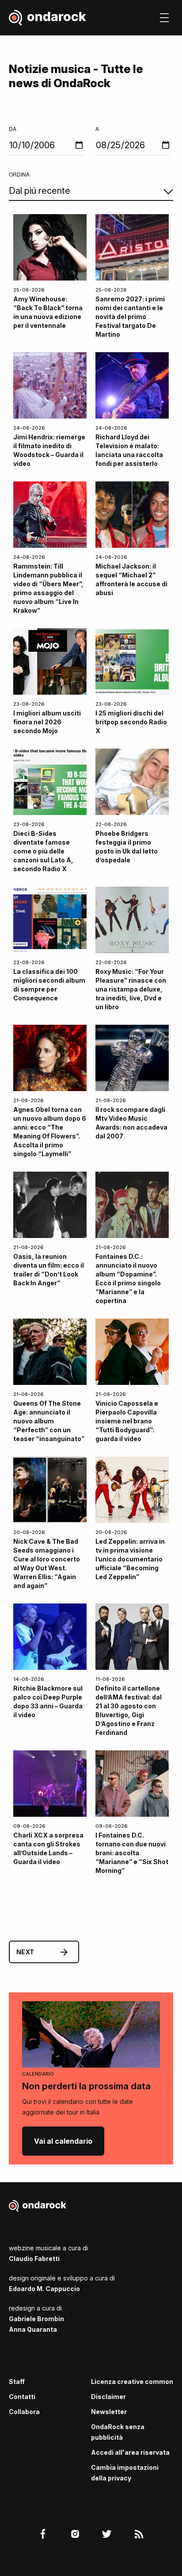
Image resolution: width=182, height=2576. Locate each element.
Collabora (24, 2412)
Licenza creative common (132, 2382)
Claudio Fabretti (34, 2259)
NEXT (25, 1952)
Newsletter (109, 2412)
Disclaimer (108, 2397)
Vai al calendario (63, 2141)
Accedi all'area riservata (130, 2452)
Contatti (22, 2397)
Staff (17, 2382)
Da (13, 129)
